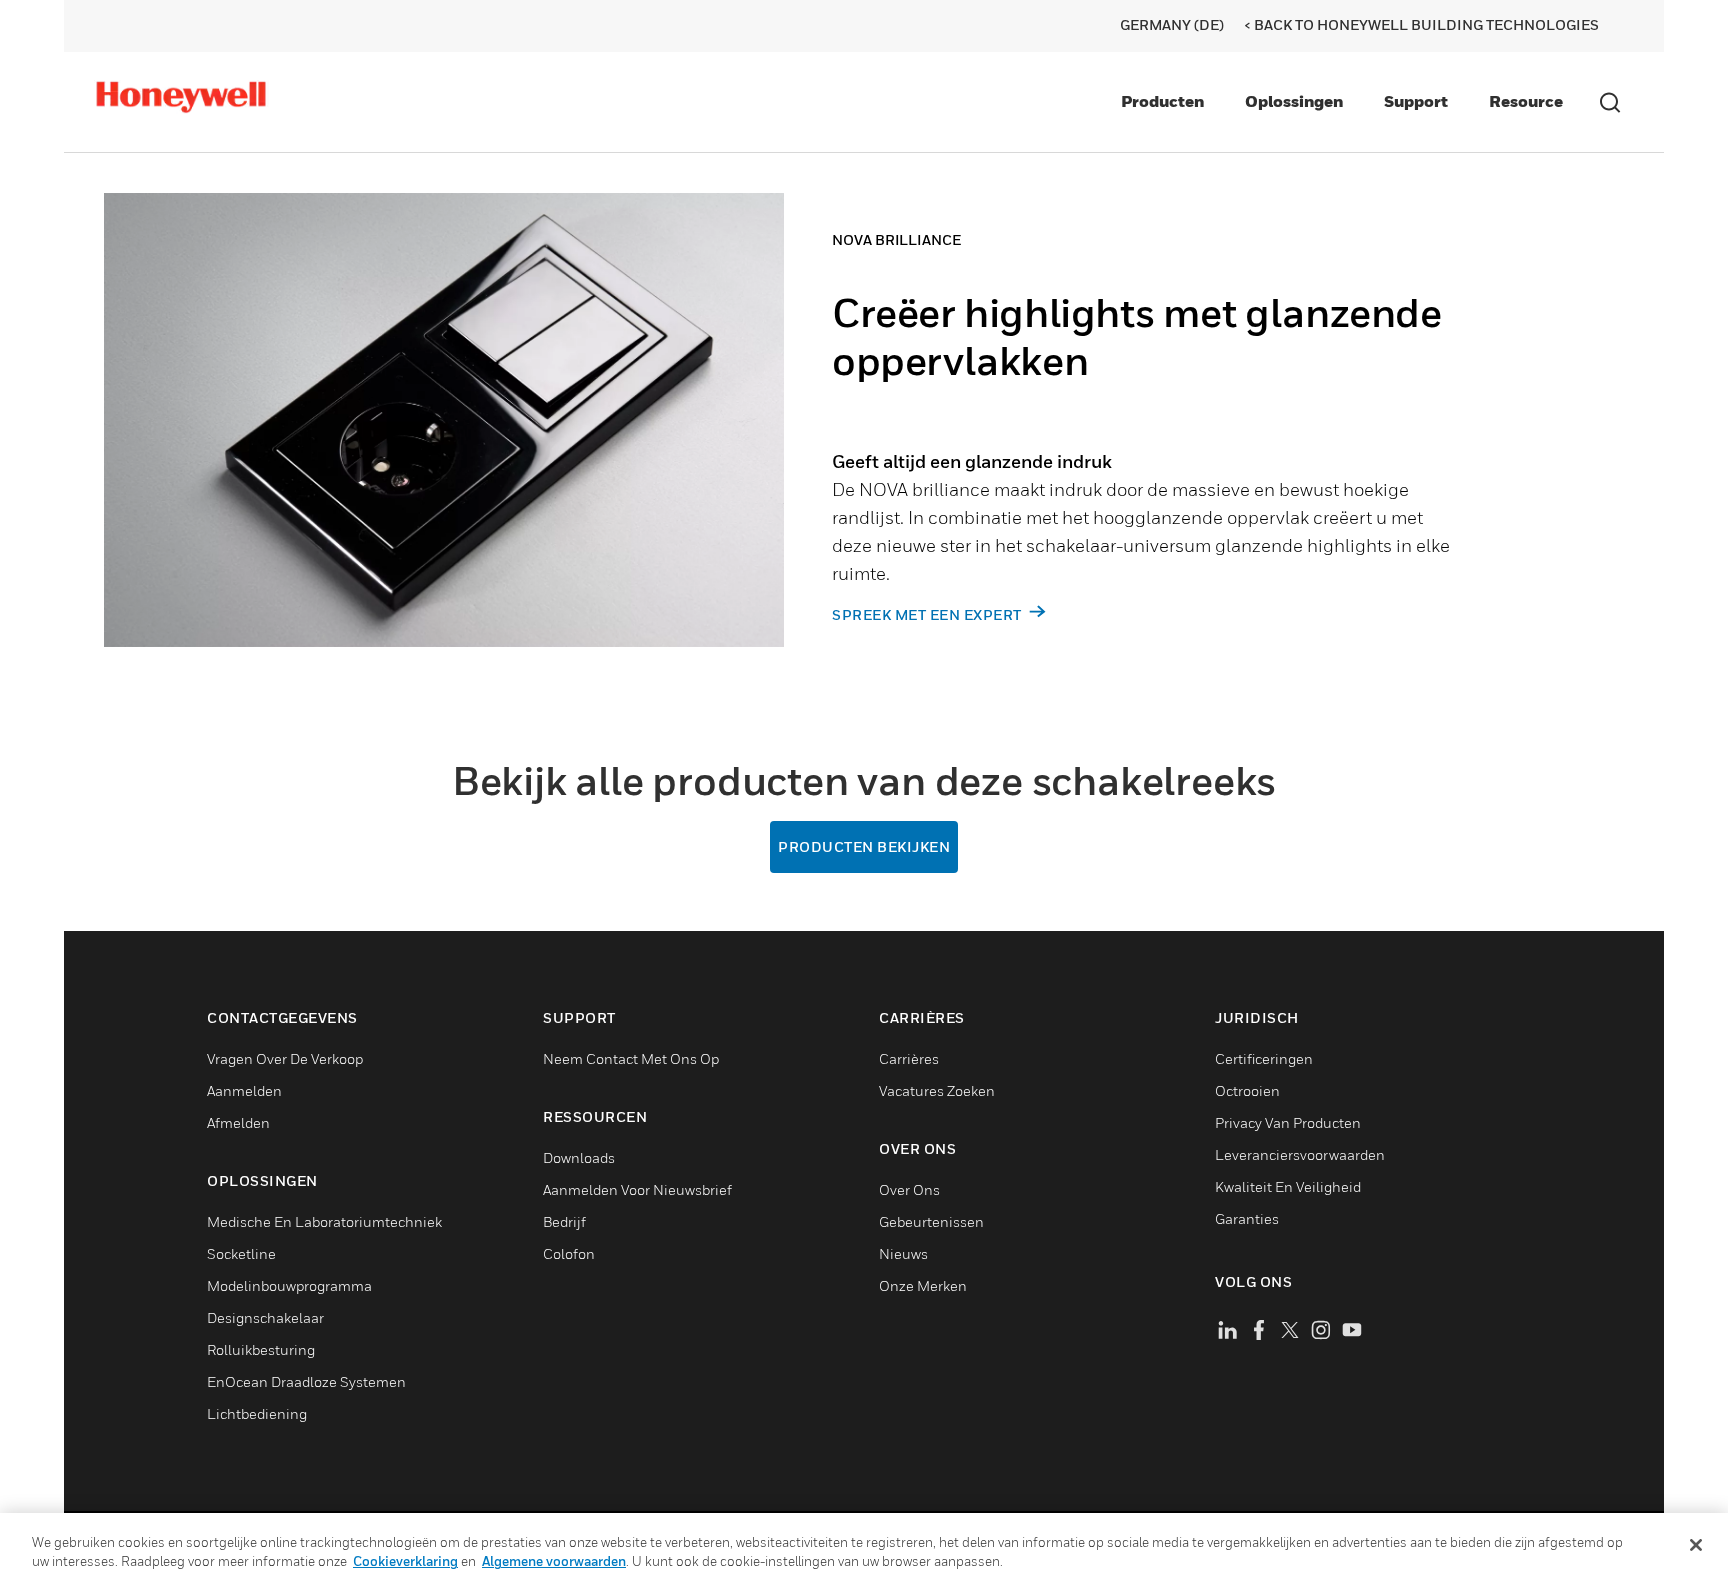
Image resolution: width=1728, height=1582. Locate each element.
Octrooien (1247, 1090)
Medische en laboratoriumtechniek (324, 1221)
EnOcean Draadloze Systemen (306, 1381)
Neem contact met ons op (631, 1058)
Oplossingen (1294, 101)
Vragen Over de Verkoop (285, 1058)
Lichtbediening (257, 1413)
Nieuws (903, 1253)
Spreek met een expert (928, 614)
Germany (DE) (1172, 24)
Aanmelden (244, 1090)
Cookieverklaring (405, 1561)
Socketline (241, 1253)
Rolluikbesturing (261, 1349)
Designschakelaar (265, 1317)
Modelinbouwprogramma (289, 1285)
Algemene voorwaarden (554, 1561)
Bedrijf (564, 1221)
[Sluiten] (1696, 1545)
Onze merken (923, 1285)
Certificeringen (1264, 1058)
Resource (1526, 101)
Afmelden (238, 1122)
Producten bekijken (864, 846)
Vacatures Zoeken (937, 1090)
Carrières (909, 1058)
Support (1416, 101)
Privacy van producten (1288, 1122)
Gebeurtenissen (931, 1221)
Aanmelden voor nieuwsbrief (637, 1189)
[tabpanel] (784, 455)
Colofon (569, 1253)
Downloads (579, 1157)
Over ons (909, 1189)
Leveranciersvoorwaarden (1300, 1154)
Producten (1162, 101)
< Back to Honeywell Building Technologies (1421, 24)
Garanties (1247, 1218)
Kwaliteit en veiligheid (1288, 1186)
